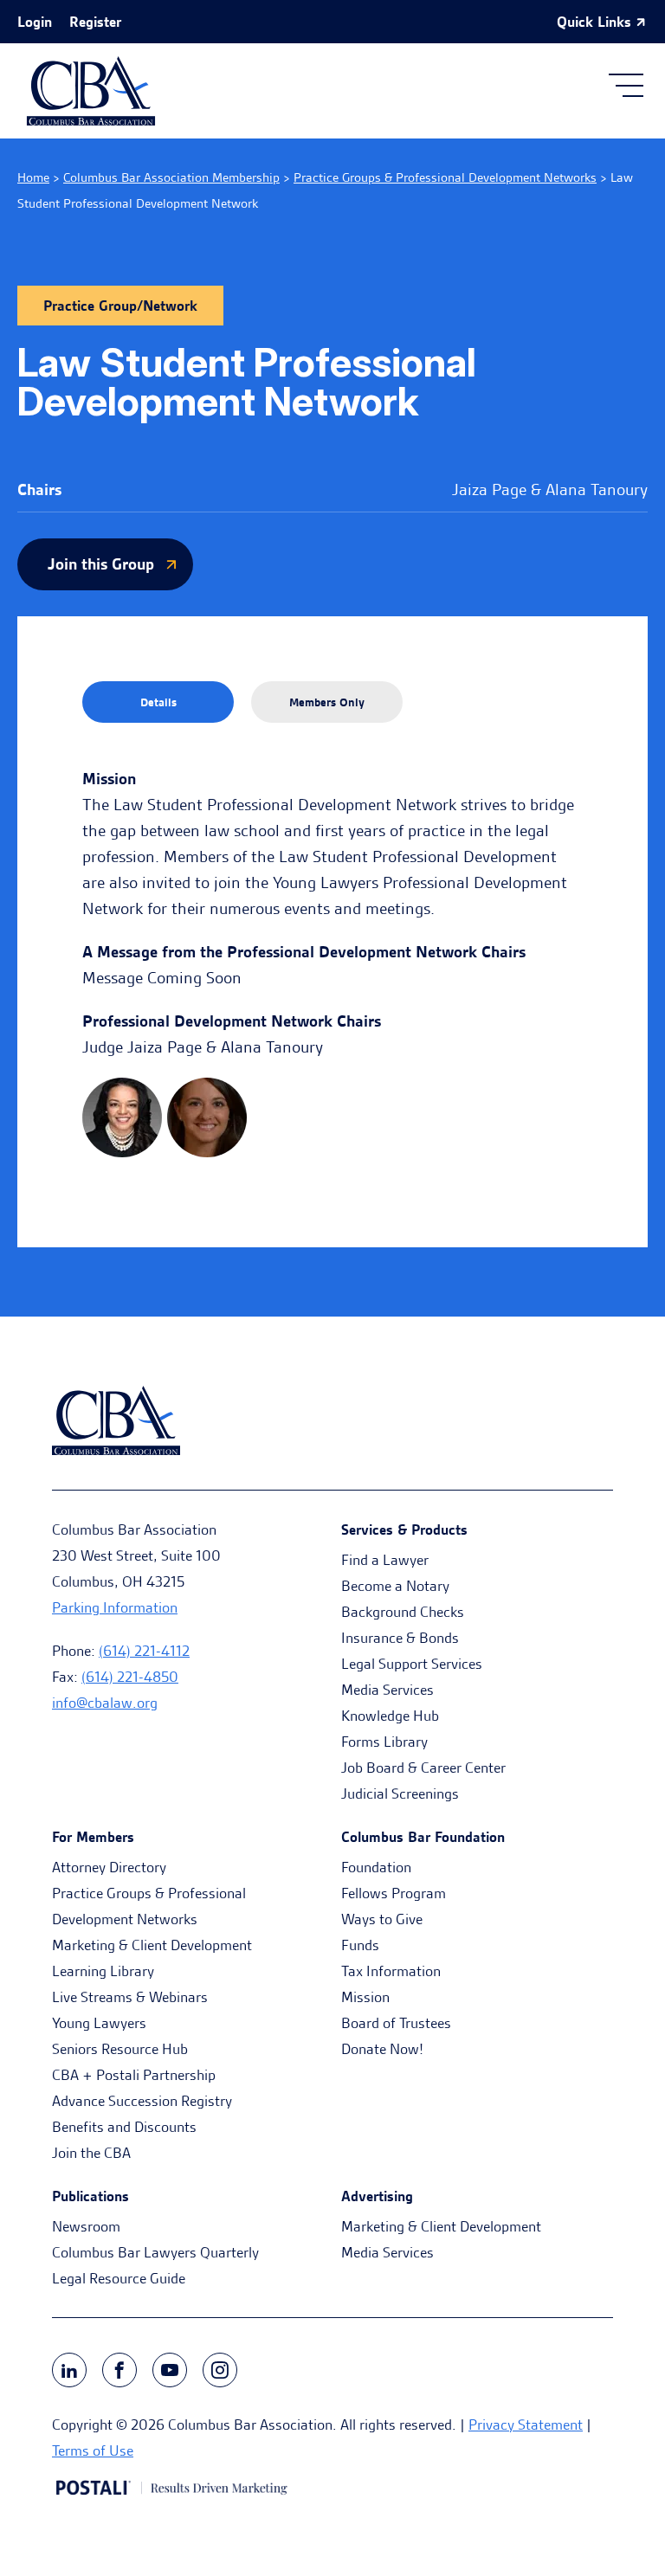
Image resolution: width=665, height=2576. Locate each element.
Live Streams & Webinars (130, 1997)
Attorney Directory (109, 1867)
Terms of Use (93, 2450)
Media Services (387, 1690)
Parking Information (115, 1607)
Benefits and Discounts (124, 2127)
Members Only (327, 702)
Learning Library (103, 1971)
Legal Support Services (412, 1664)
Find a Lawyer (385, 1560)
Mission (365, 1997)
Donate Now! (382, 2049)
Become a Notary (395, 1586)
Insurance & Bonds (400, 1638)
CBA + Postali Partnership (134, 2075)
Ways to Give (382, 1919)
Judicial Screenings (400, 1794)
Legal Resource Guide (119, 2278)
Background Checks (403, 1612)
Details (158, 702)
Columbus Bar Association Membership (171, 177)
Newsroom (86, 2226)
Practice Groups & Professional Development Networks (445, 177)
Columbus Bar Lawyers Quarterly (155, 2252)
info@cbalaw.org (105, 1703)
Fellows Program (394, 1893)
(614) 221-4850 (130, 1677)
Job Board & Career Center (423, 1768)
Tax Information (391, 1971)
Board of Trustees (396, 2023)
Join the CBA (91, 2153)
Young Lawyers (99, 2023)
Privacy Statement (526, 2425)
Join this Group (101, 564)
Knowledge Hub (390, 1716)
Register (95, 22)
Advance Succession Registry (142, 2101)
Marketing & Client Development (152, 1945)
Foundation (376, 1867)
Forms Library (384, 1742)
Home (33, 177)
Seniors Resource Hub (120, 2049)
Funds (360, 1945)
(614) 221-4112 (144, 1651)
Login (35, 22)
